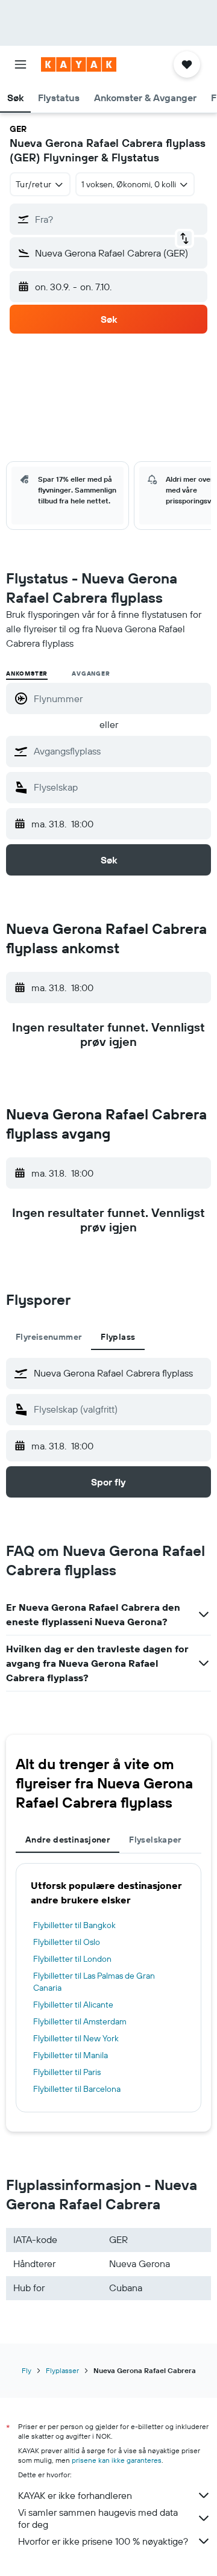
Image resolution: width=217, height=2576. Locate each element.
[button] (20, 64)
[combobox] (119, 751)
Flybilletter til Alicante (73, 2005)
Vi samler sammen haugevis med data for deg (98, 2518)
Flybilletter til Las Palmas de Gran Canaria (94, 1982)
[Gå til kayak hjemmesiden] (79, 64)
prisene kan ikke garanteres (117, 2460)
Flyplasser (62, 2370)
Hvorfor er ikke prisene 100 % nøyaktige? (103, 2541)
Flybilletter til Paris (67, 2072)
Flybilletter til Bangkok (74, 1925)
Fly (27, 2370)
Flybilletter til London (72, 1959)
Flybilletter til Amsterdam (80, 2021)
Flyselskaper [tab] (155, 1840)
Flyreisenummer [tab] (49, 1337)
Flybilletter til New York (76, 2038)
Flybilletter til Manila (71, 2055)
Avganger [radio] (91, 674)
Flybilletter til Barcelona (77, 2089)
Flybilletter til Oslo (67, 1942)
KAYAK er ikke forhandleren (75, 2495)
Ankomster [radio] (27, 674)
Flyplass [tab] (118, 1337)
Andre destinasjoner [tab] (68, 1840)
